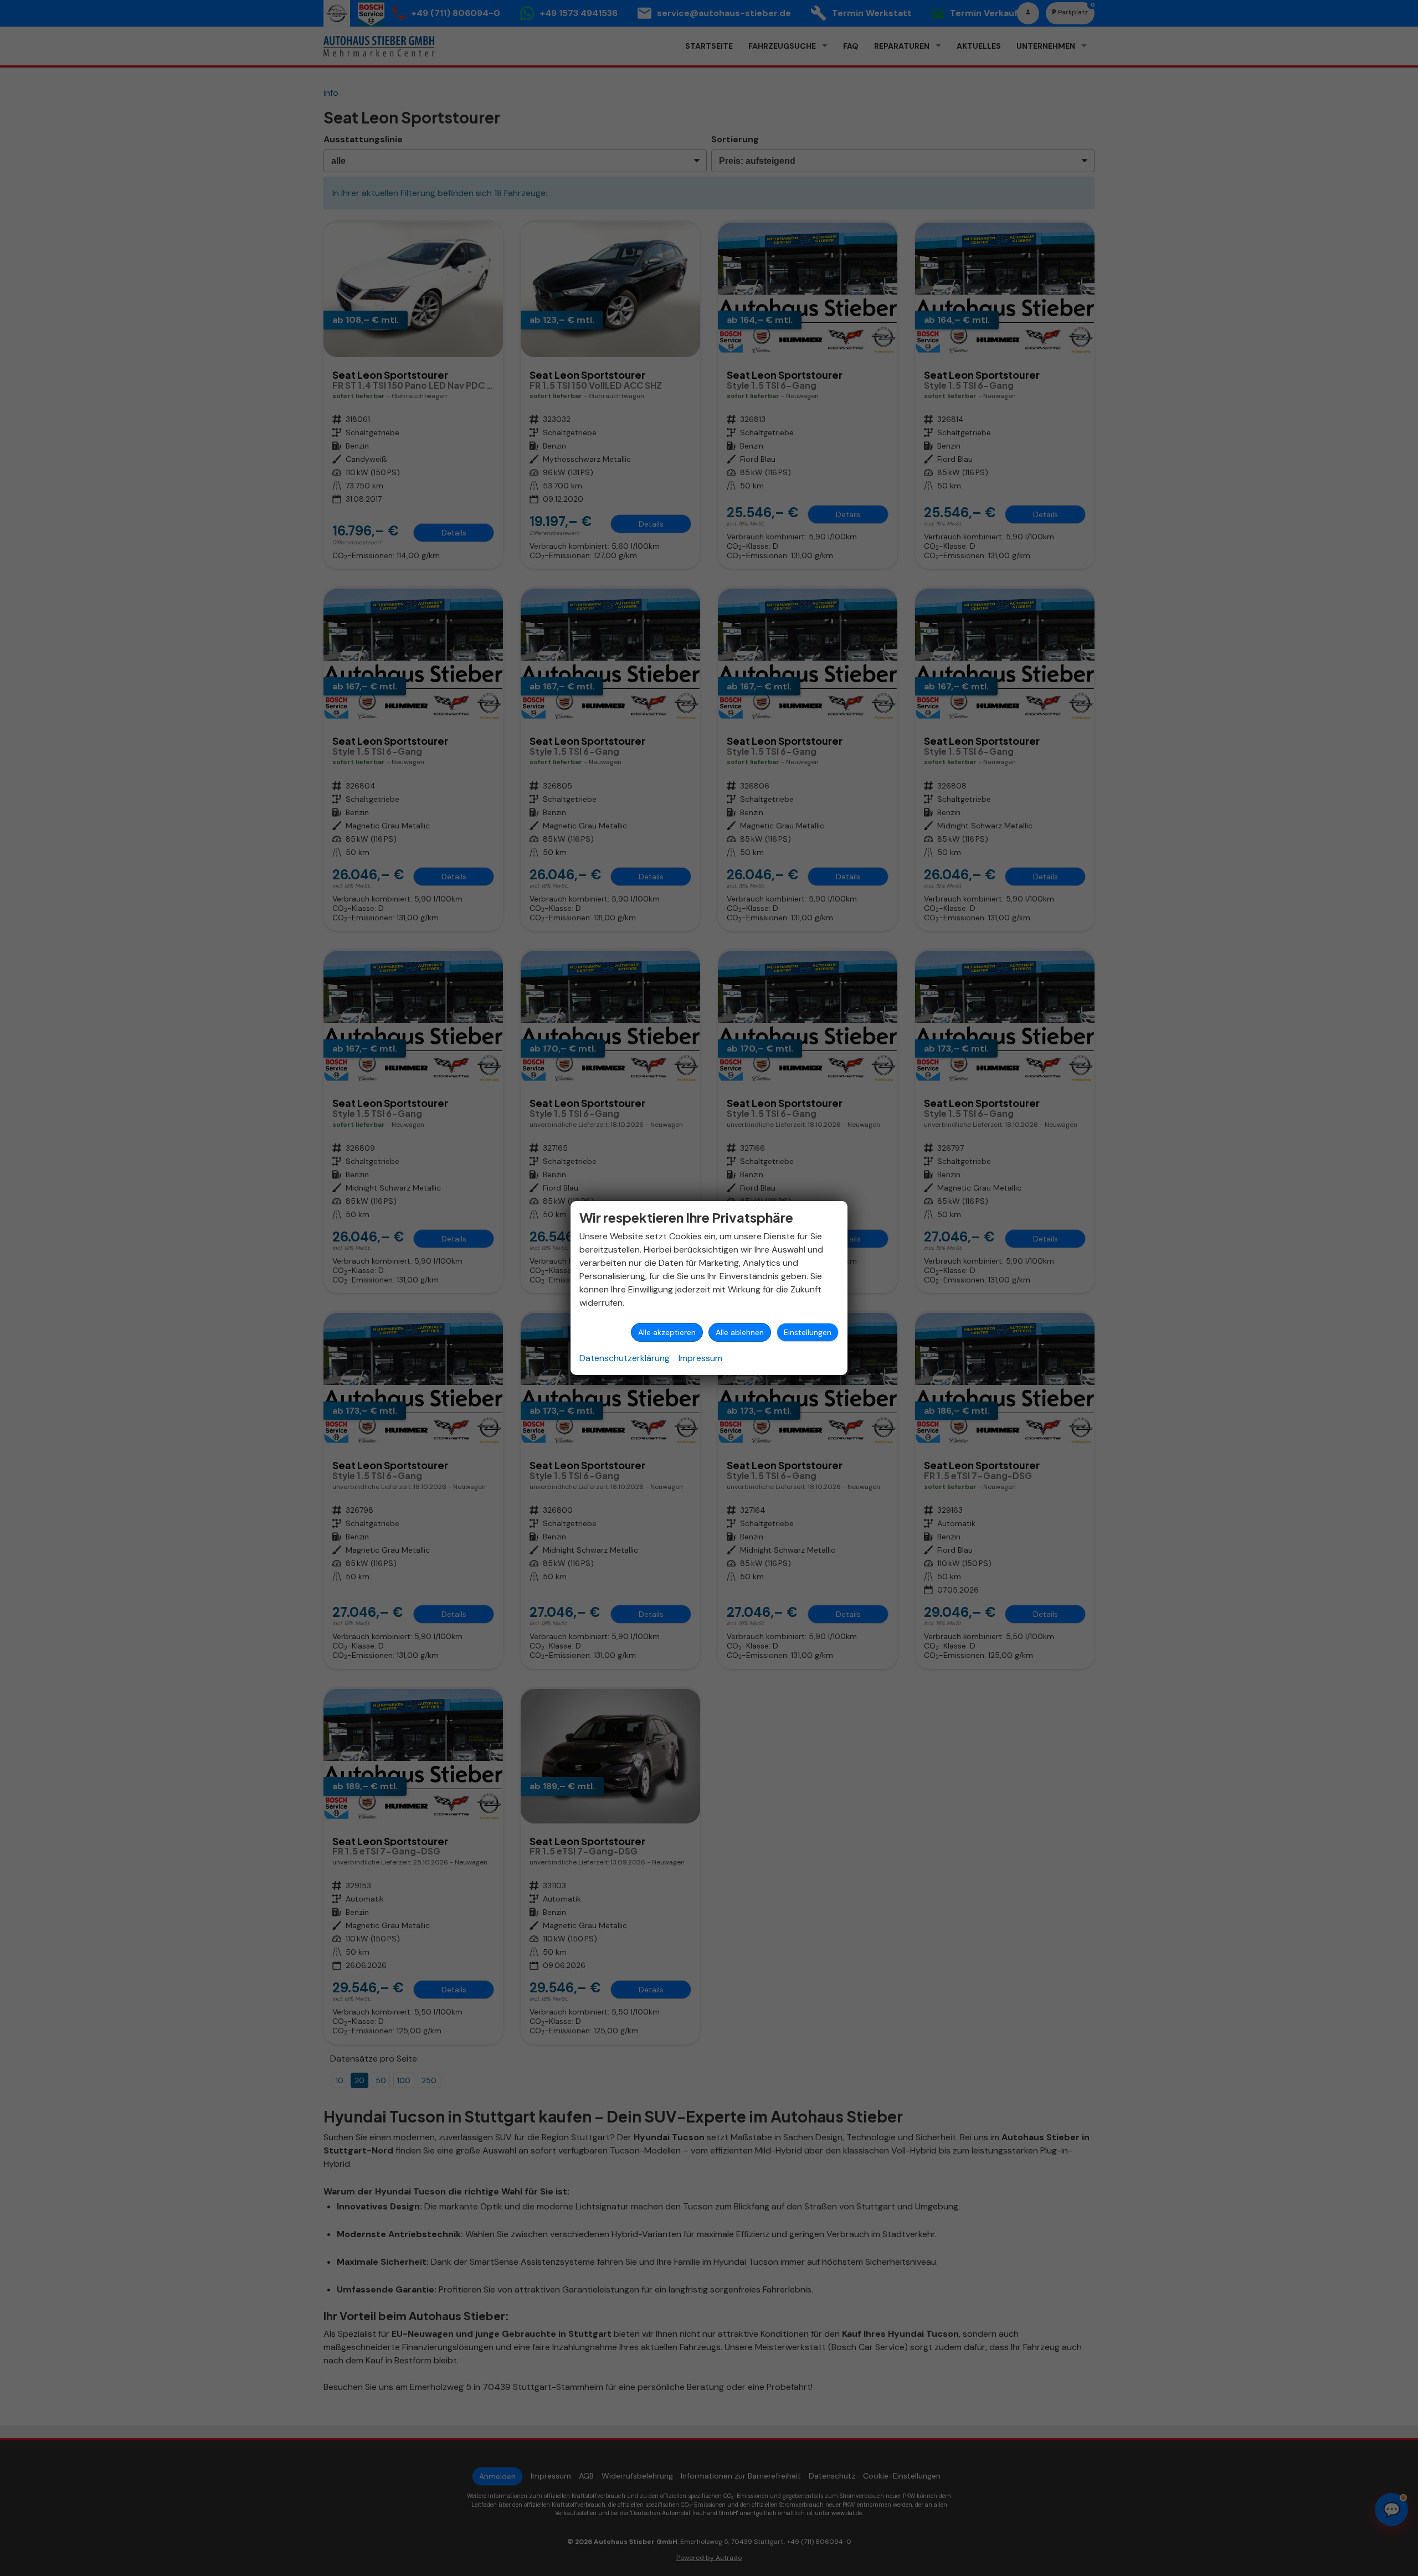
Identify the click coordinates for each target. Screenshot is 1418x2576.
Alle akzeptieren (667, 1332)
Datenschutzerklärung (625, 1358)
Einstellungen (808, 1332)
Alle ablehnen (740, 1332)
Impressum (700, 1358)
